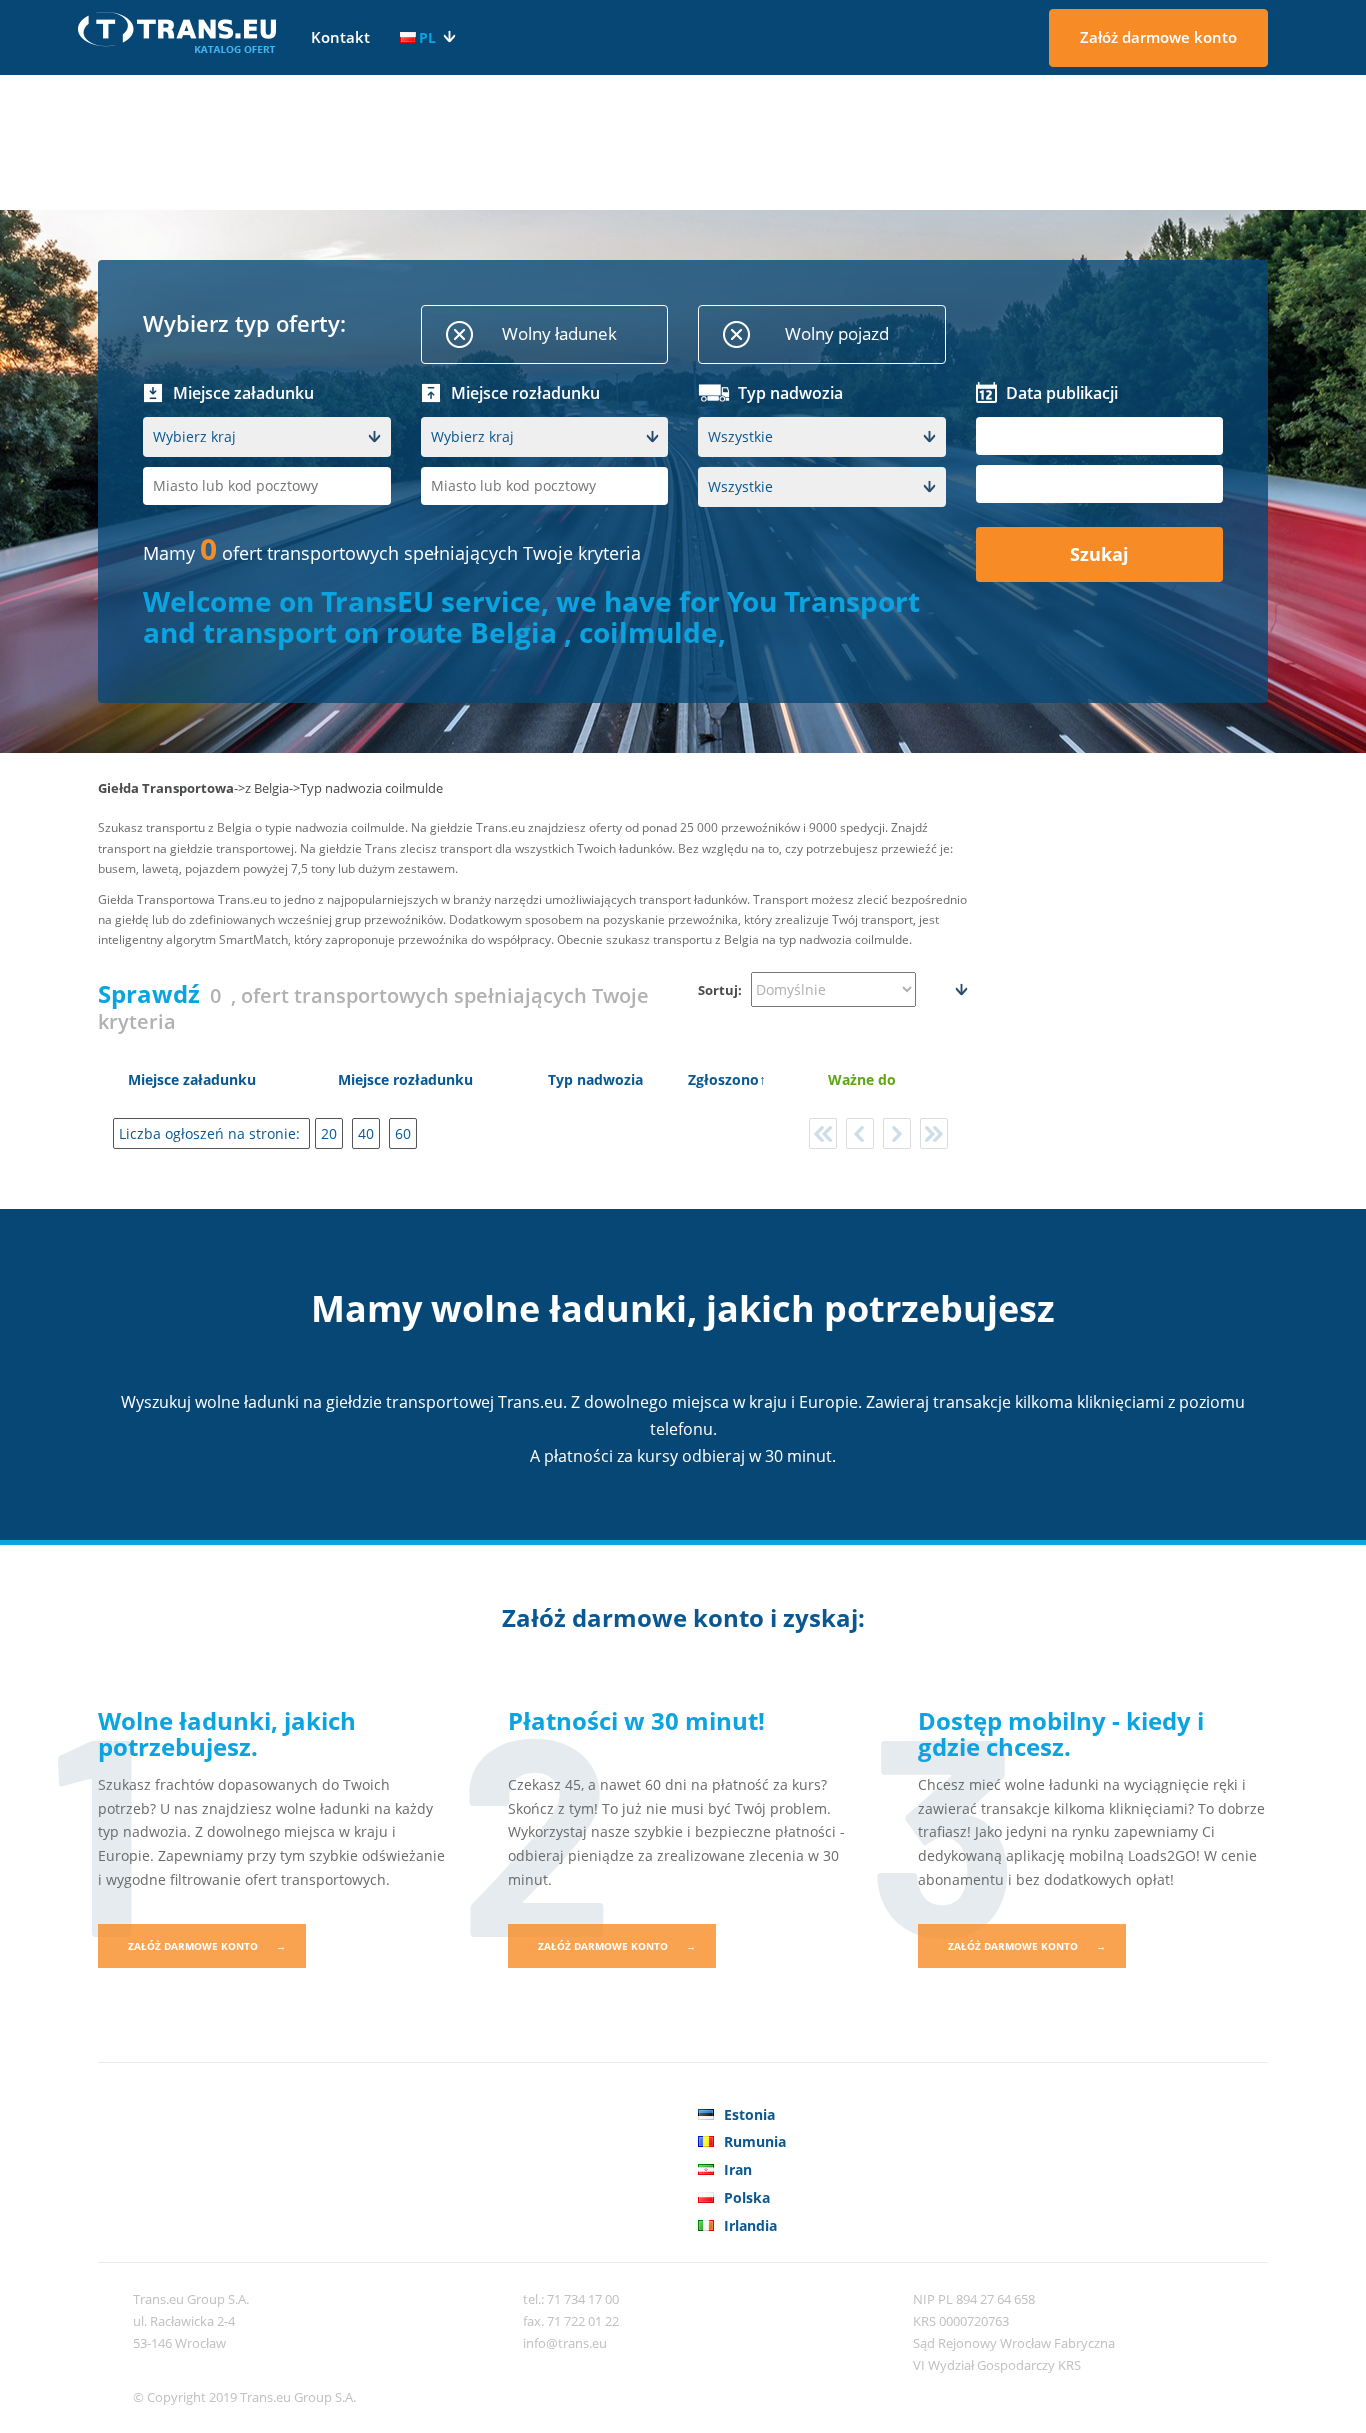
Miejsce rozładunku (405, 1079)
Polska (747, 2197)
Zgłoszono (723, 1079)
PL (427, 37)
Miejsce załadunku (192, 1079)
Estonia (749, 2114)
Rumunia (755, 2141)
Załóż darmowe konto (1158, 37)
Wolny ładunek (559, 333)
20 (329, 1133)
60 (403, 1133)
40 (366, 1133)
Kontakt (340, 37)
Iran (738, 2169)
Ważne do (862, 1079)
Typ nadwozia (595, 1079)
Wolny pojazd (837, 333)
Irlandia (750, 2225)
